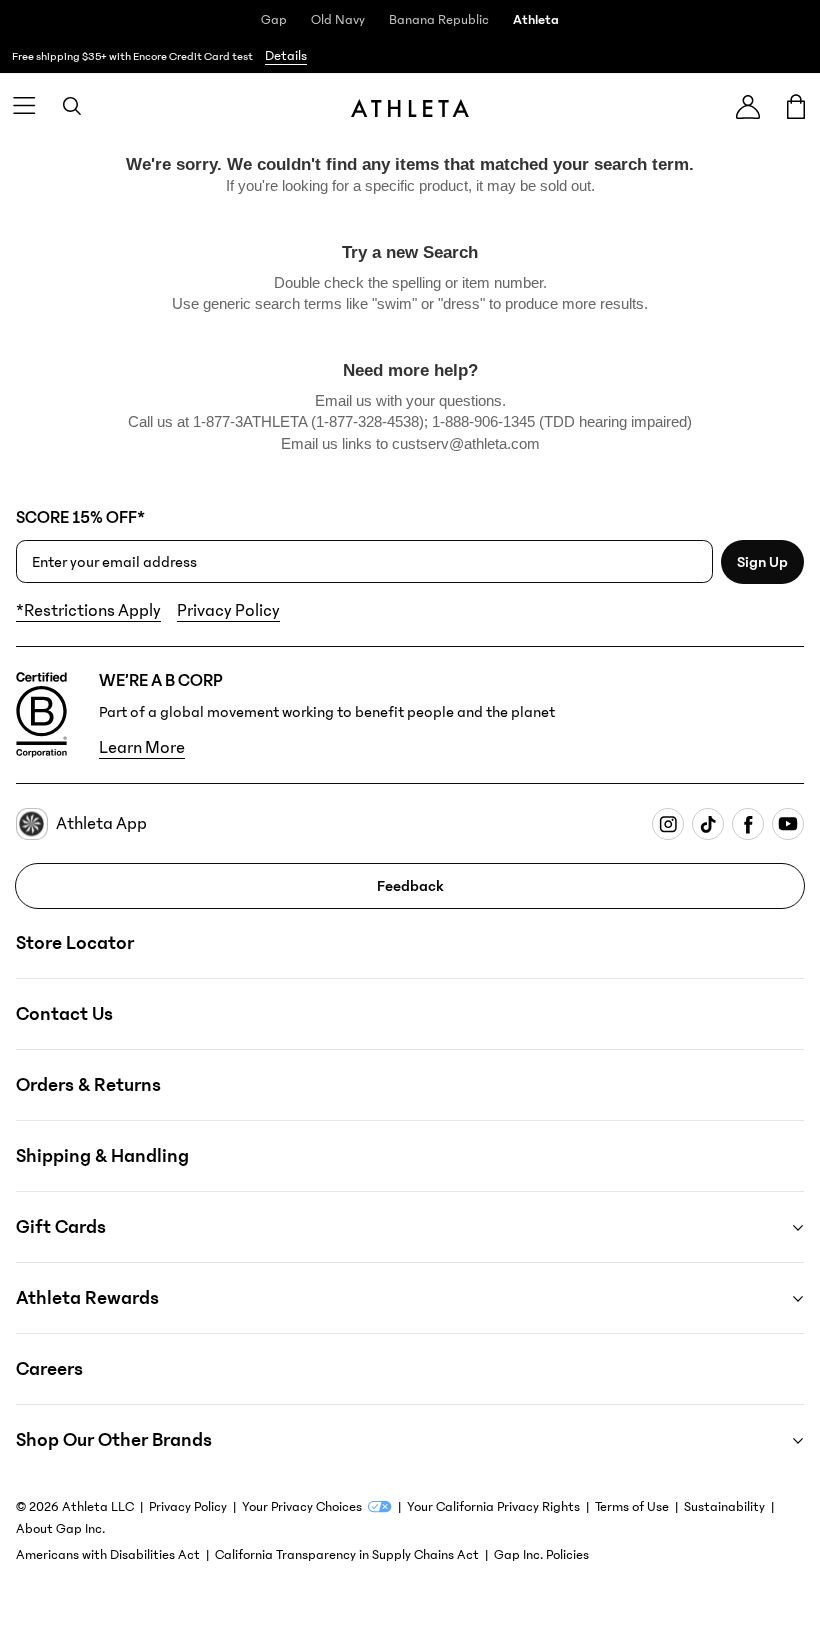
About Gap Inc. (60, 1529)
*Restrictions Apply (88, 611)
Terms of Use (632, 1507)
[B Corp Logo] (41, 715)
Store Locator (75, 943)
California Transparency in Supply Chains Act (347, 1555)
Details (286, 56)
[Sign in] (748, 106)
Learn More (142, 748)
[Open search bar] (72, 106)
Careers (49, 1369)
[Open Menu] (24, 106)
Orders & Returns (88, 1085)
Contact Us (64, 1014)
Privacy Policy (228, 611)
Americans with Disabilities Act (108, 1555)
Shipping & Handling (102, 1156)
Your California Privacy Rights (493, 1507)
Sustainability (724, 1507)
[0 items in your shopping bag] (796, 106)
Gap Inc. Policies (541, 1555)
